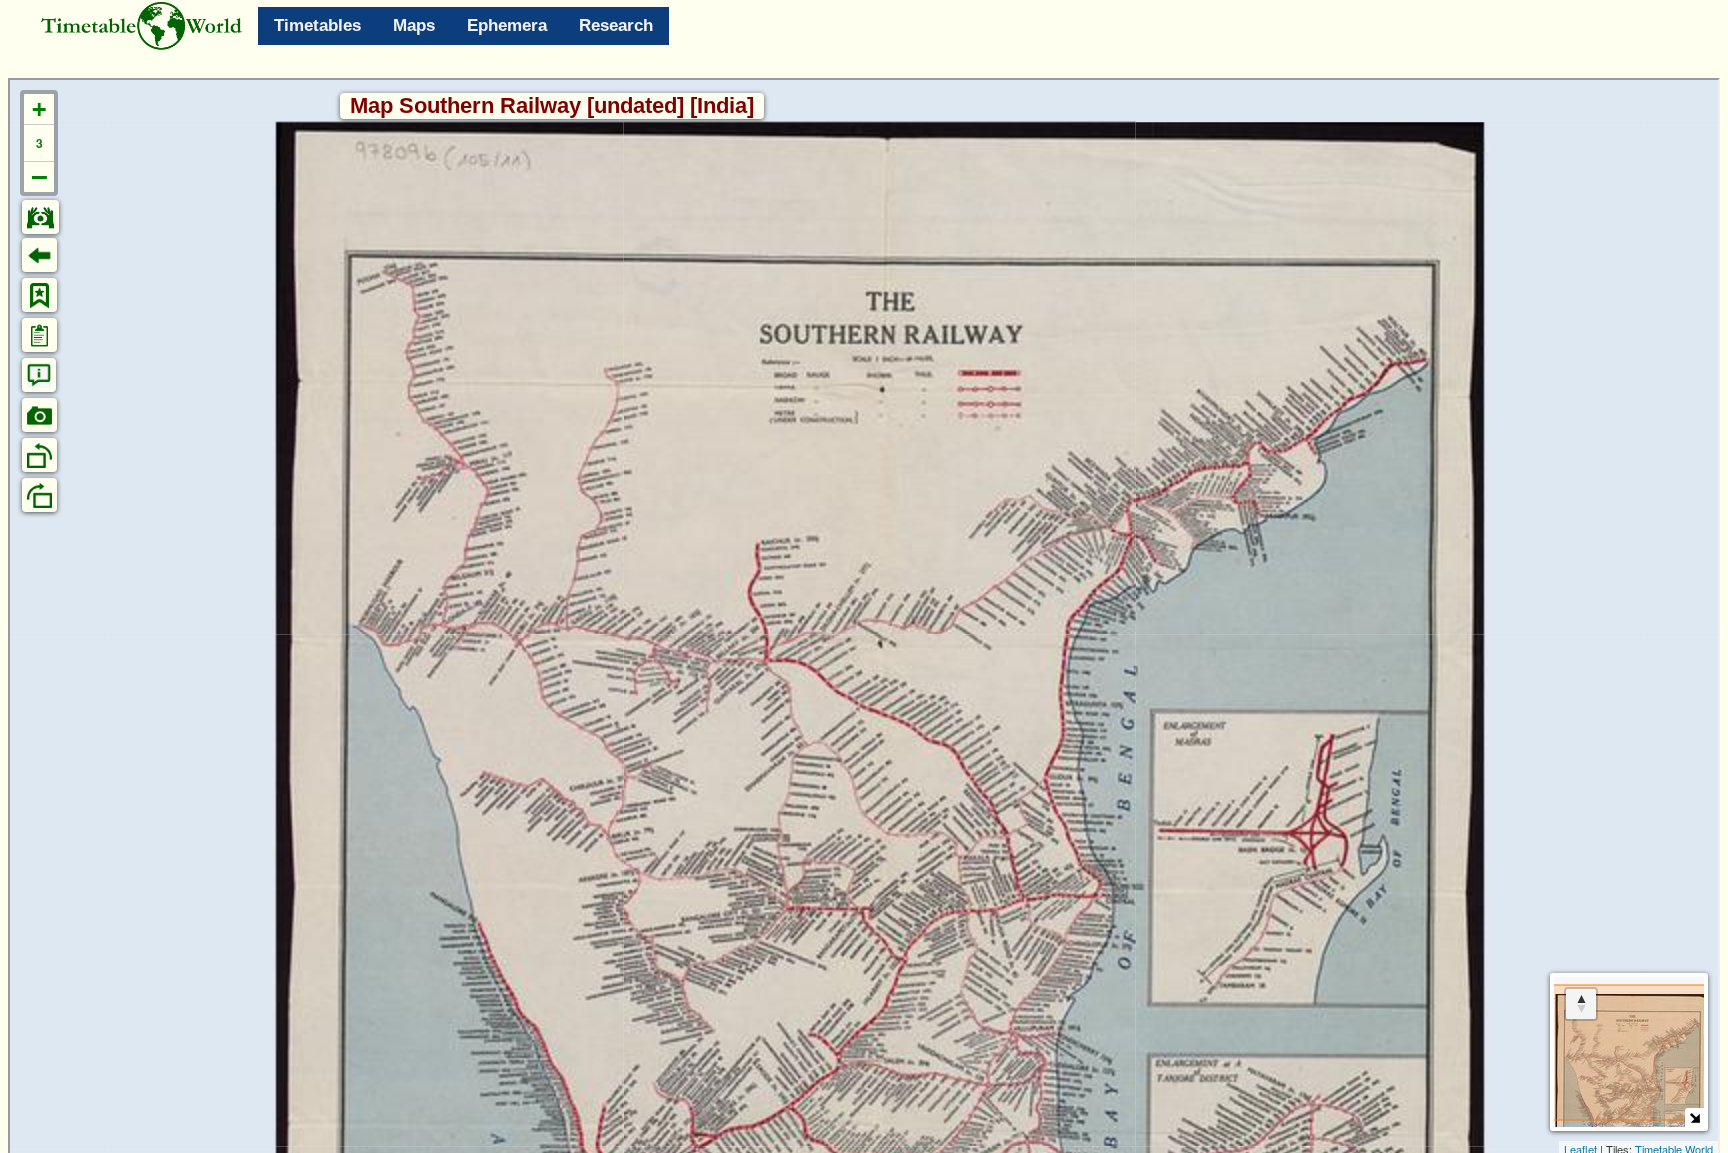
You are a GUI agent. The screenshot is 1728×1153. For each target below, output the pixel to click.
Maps (414, 25)
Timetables (317, 25)
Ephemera (507, 25)
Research (616, 25)
